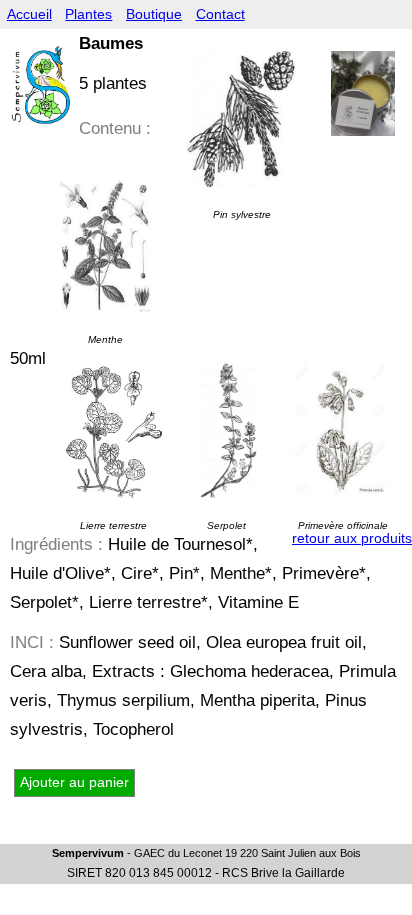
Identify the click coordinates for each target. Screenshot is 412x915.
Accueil (29, 14)
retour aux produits (352, 538)
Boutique (154, 14)
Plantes (88, 14)
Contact (220, 14)
